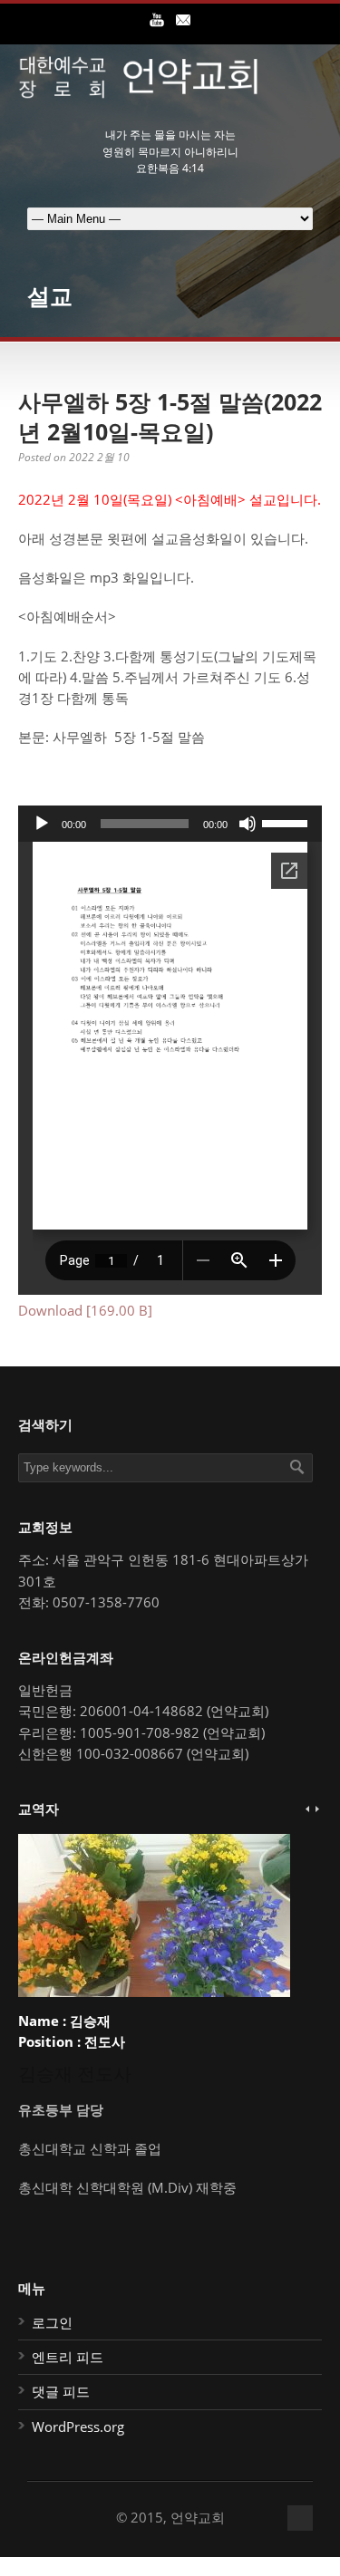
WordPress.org (78, 2426)
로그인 (52, 2322)
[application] (170, 824)
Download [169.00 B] (85, 1310)
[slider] (287, 822)
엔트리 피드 (68, 2357)
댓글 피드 (61, 2391)
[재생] (42, 824)
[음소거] (248, 824)
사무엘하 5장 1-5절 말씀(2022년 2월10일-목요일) (170, 416)
